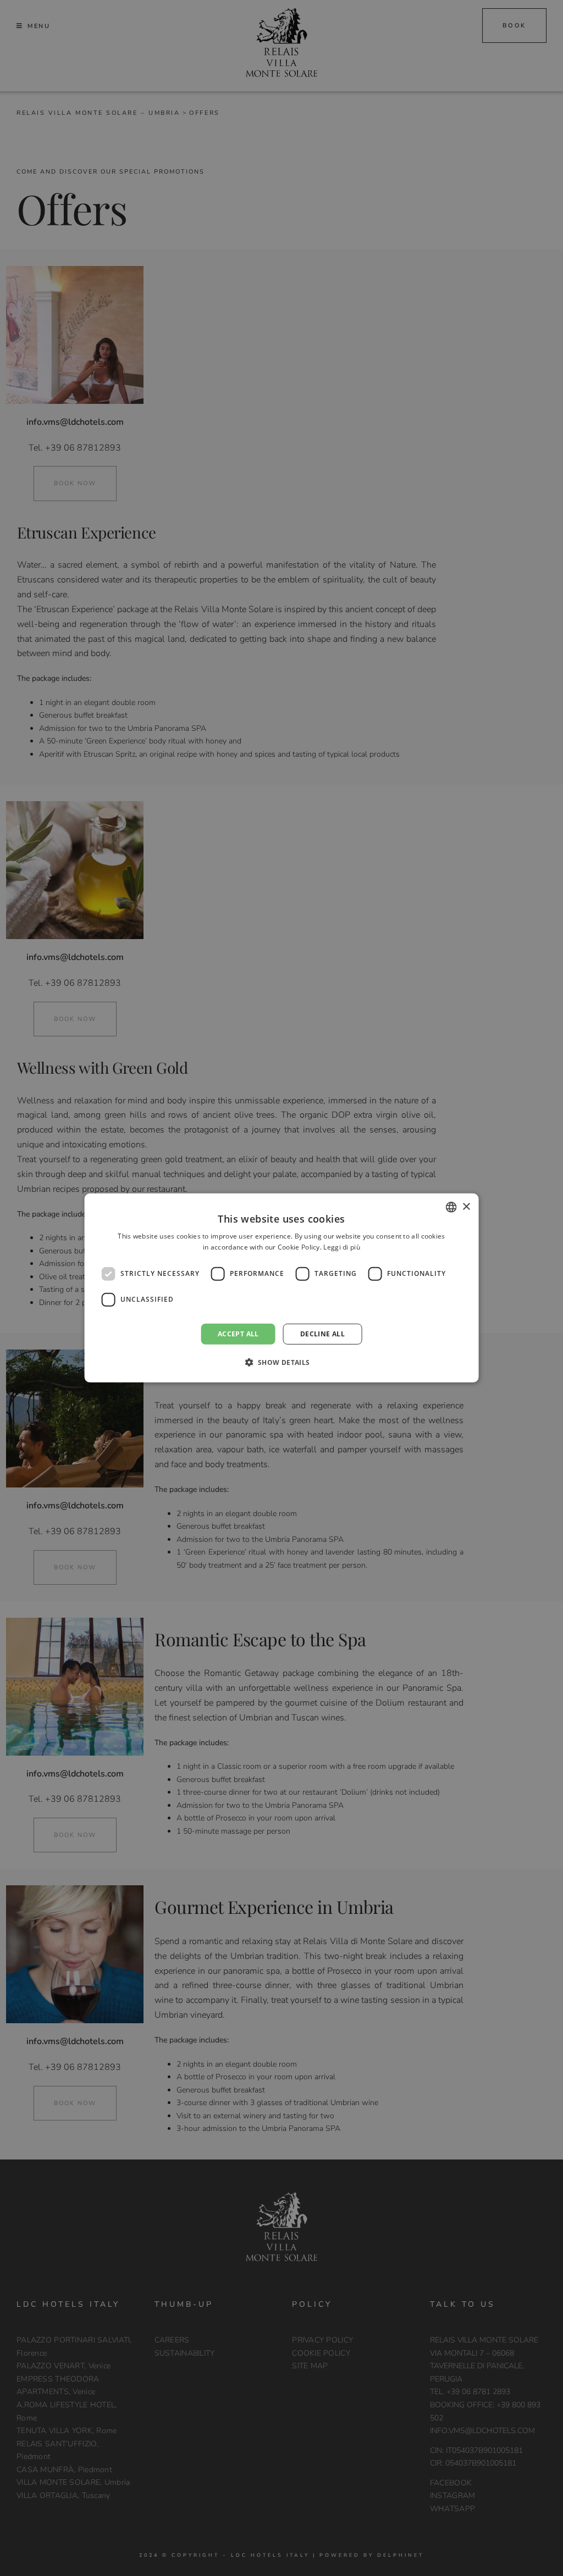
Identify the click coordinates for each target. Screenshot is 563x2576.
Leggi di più (342, 1247)
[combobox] (451, 1207)
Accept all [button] (238, 1334)
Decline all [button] (322, 1334)
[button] (281, 1362)
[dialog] (282, 1288)
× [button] (466, 1206)
